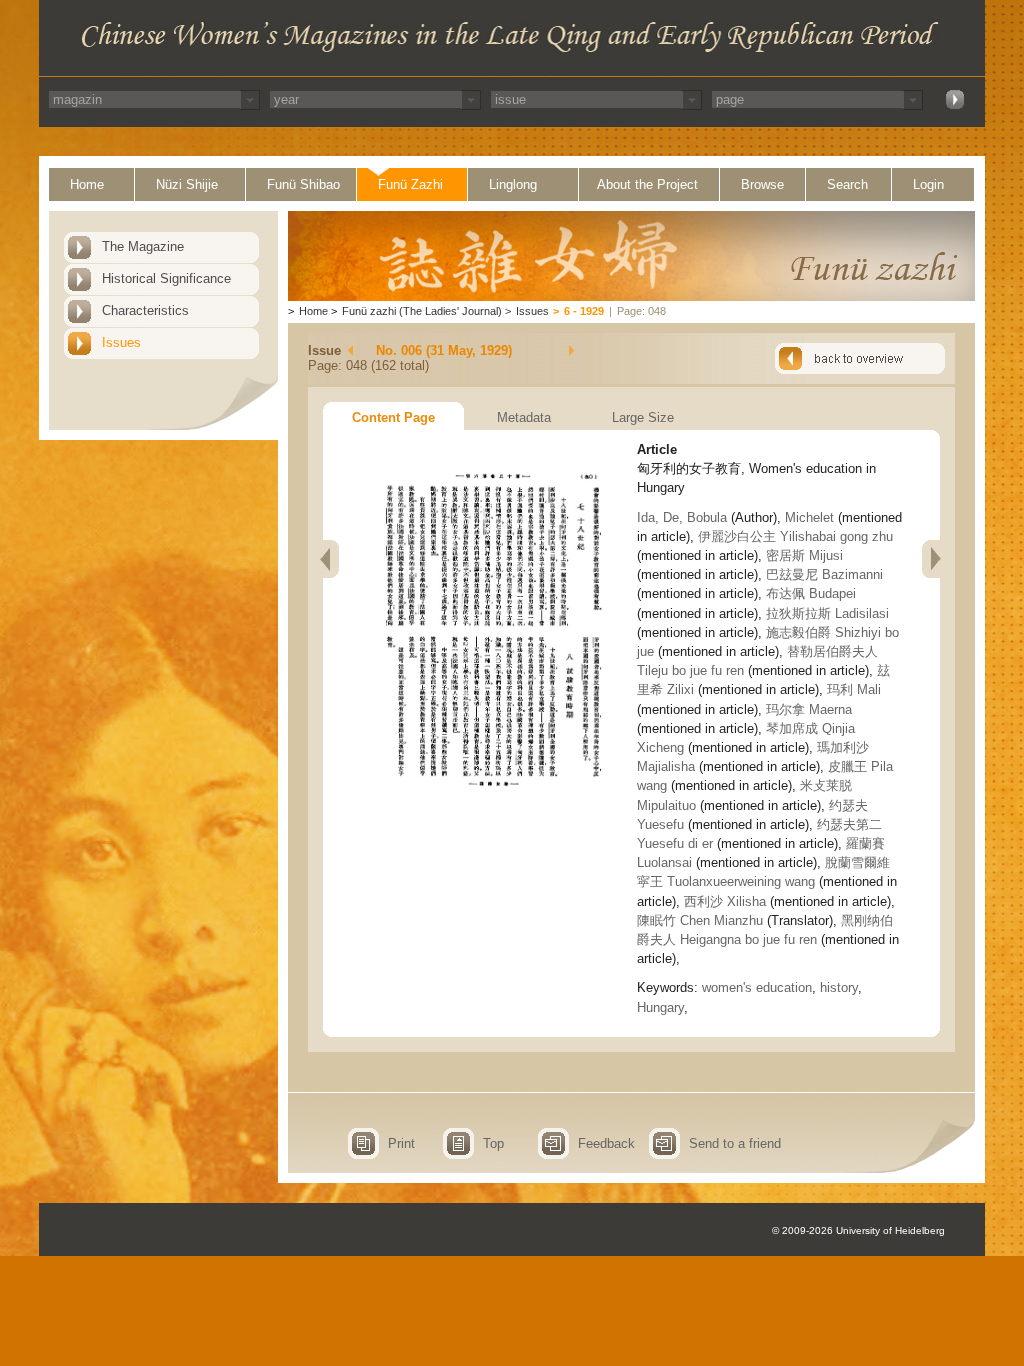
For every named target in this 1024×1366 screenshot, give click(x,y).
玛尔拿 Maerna (809, 709)
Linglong (513, 184)
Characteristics (145, 310)
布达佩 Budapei (811, 593)
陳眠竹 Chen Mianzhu (700, 920)
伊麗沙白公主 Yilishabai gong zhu (795, 536)
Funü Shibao (303, 184)
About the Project (647, 184)
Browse (762, 184)
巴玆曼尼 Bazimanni (824, 574)
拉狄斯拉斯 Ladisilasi (827, 613)
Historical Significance (166, 278)
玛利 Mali (854, 689)
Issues (121, 342)
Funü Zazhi (410, 184)
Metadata (524, 417)
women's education (757, 987)
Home (87, 184)
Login (928, 184)
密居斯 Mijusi (804, 555)
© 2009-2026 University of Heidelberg (858, 1230)
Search (847, 184)
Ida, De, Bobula (684, 517)
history (839, 987)
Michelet (811, 517)
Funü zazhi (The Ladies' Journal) (422, 311)
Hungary (660, 1007)
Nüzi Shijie (187, 184)
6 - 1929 (584, 311)
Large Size (643, 417)
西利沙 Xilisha (725, 901)
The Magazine (143, 246)
